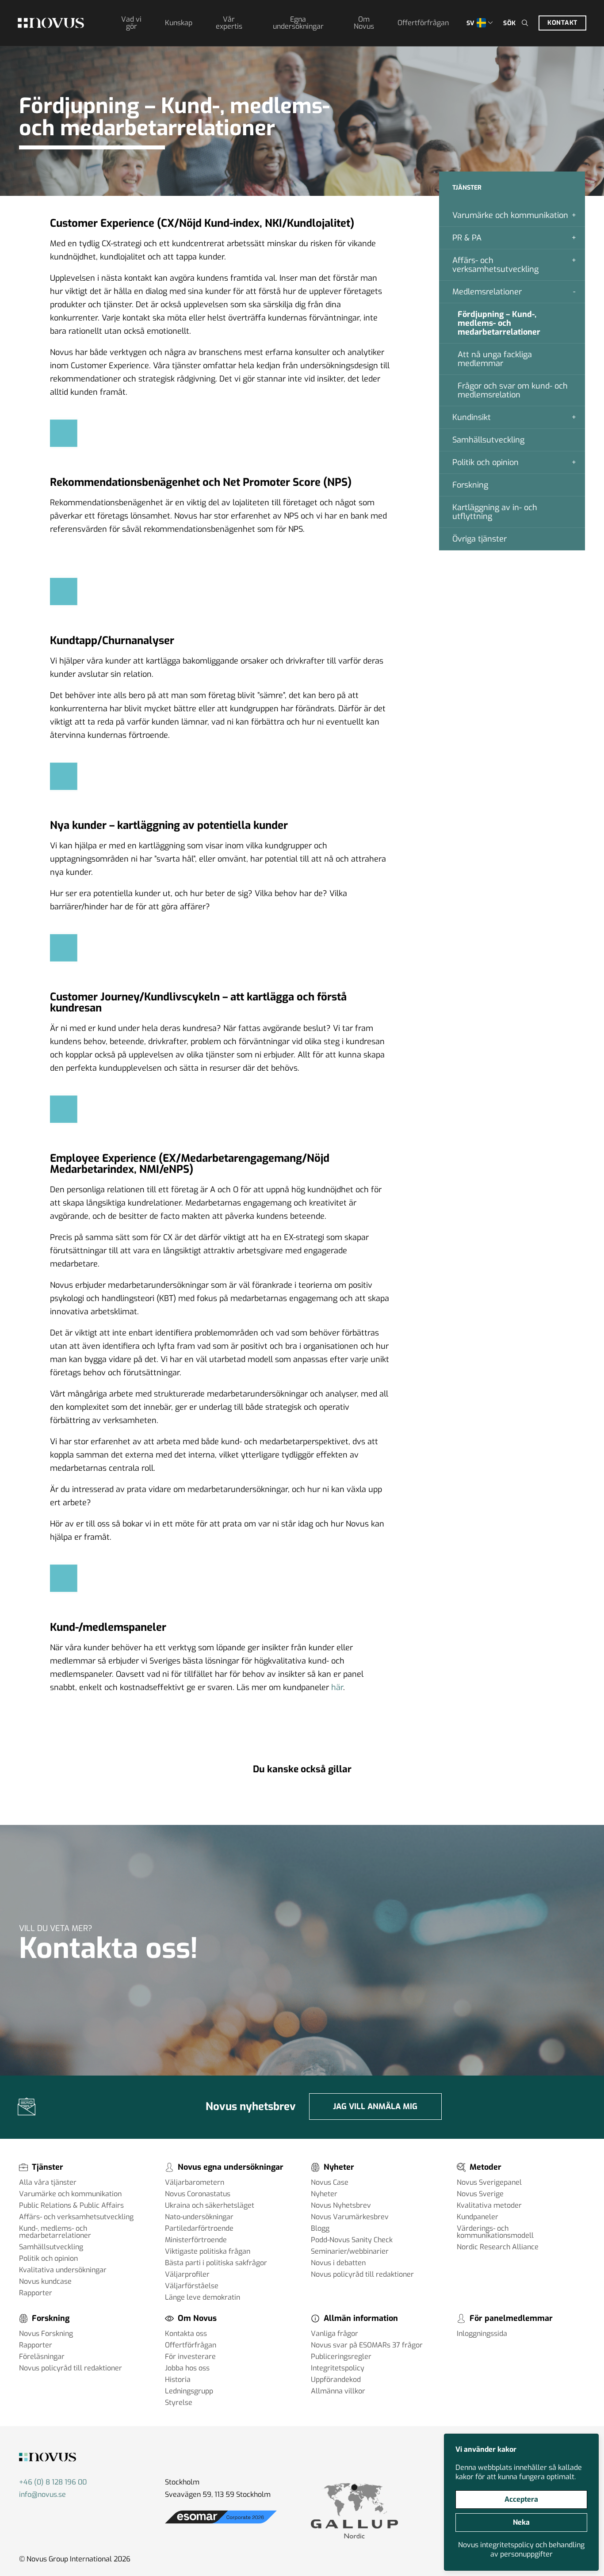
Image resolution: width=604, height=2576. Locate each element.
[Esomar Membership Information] (221, 2524)
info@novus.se (42, 2494)
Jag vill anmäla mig (375, 2107)
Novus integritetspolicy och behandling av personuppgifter (521, 2549)
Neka (521, 2522)
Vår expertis (229, 23)
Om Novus (364, 23)
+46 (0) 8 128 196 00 (53, 2482)
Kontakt (562, 23)
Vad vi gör (131, 23)
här (337, 1687)
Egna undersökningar (298, 23)
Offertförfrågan (423, 23)
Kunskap (179, 23)
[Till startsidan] (51, 23)
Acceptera (521, 2499)
